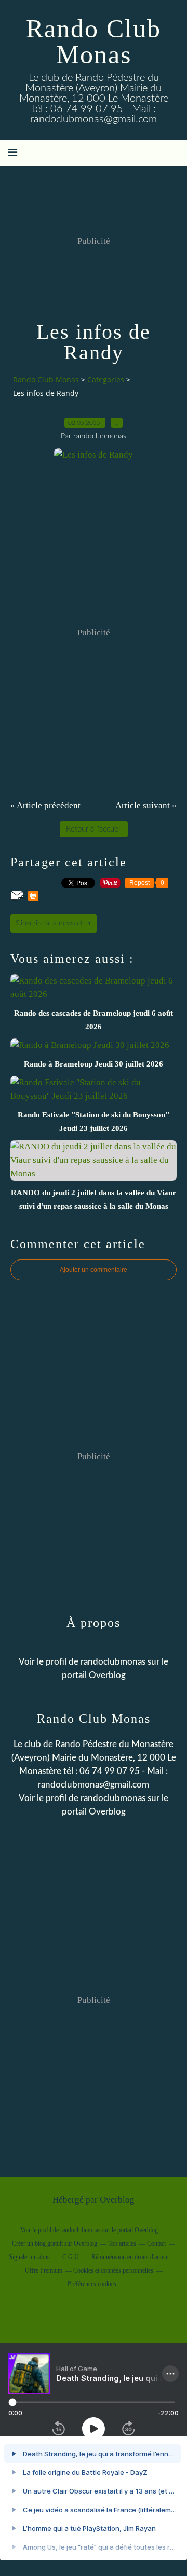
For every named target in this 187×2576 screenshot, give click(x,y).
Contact (156, 2243)
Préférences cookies (92, 2284)
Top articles (122, 2243)
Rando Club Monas (94, 41)
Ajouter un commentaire (94, 1270)
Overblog (117, 2200)
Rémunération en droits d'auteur (130, 2257)
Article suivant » (146, 805)
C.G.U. (71, 2257)
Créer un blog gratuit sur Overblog (55, 2243)
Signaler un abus (30, 2257)
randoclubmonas (113, 1798)
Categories (106, 379)
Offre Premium (44, 2270)
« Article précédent (45, 805)
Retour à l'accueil (94, 829)
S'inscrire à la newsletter (54, 923)
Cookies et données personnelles (113, 2270)
